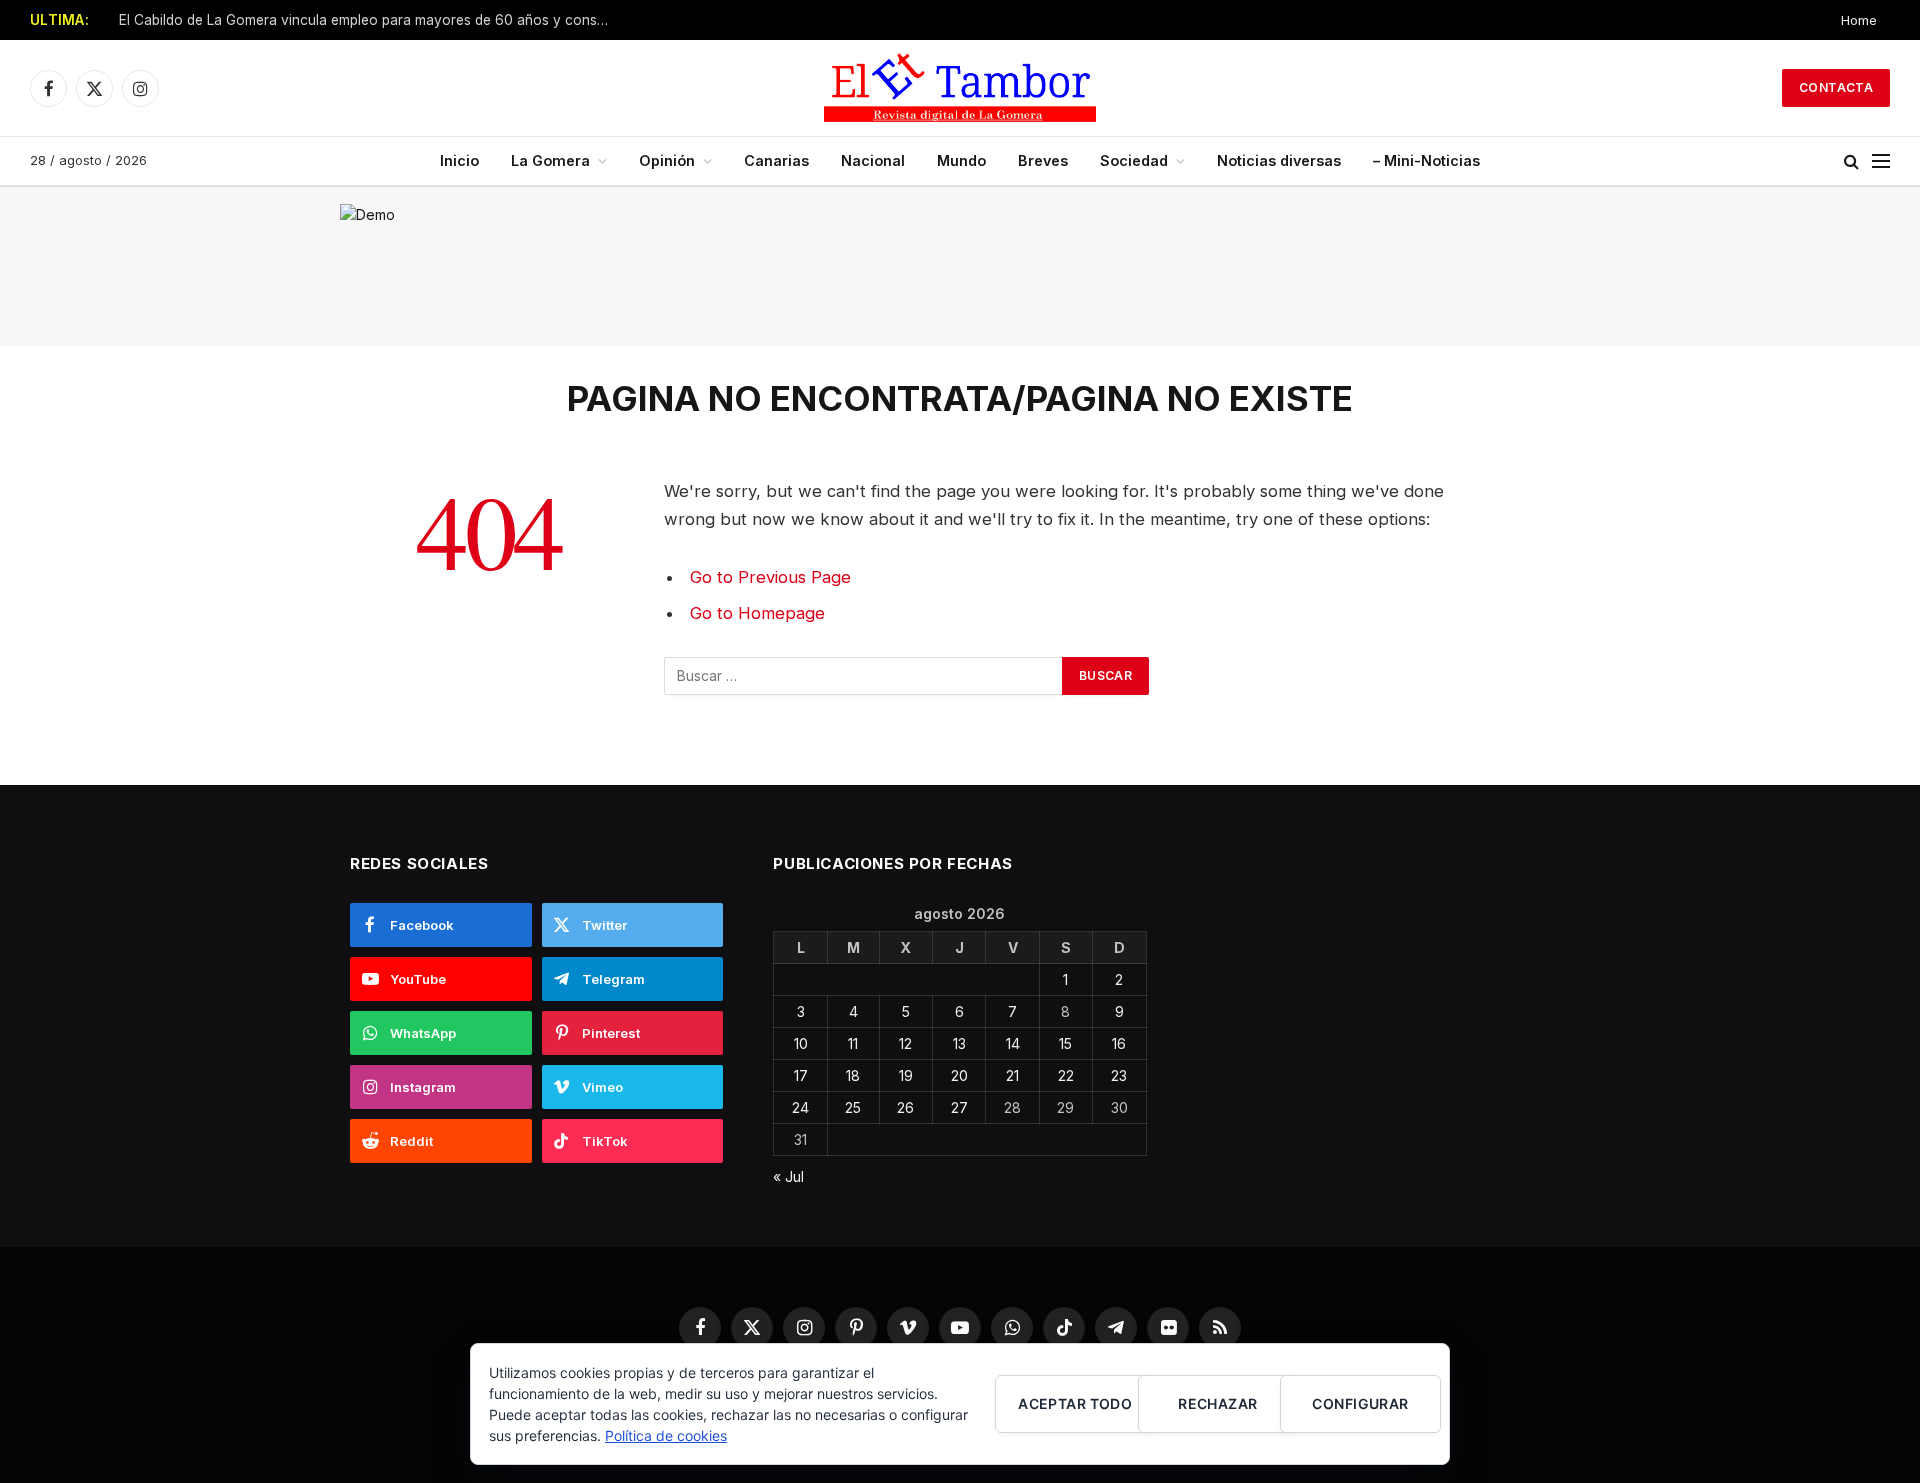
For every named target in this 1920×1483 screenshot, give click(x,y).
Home (1859, 20)
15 (1065, 1043)
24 (800, 1107)
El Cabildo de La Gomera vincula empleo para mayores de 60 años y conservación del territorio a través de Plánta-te (369, 20)
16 (1119, 1043)
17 (801, 1075)
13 (959, 1043)
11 (853, 1043)
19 (906, 1075)
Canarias (776, 160)
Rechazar (1217, 1403)
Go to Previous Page (770, 577)
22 (1066, 1075)
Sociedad (1134, 160)
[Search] (1851, 161)
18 (853, 1075)
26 (905, 1107)
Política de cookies (666, 1435)
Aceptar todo (1075, 1403)
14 (1013, 1043)
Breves (1043, 160)
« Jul (788, 1176)
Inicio (459, 160)
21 (1012, 1075)
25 (853, 1107)
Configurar (1360, 1403)
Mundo (961, 160)
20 (959, 1075)
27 (959, 1107)
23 (1119, 1075)
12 (905, 1043)
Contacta (1836, 87)
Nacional (873, 160)
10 (801, 1043)
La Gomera (550, 160)
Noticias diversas (1279, 160)
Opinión (667, 160)
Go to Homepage (757, 613)
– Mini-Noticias (1426, 160)
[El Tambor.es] (960, 88)
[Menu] (1881, 161)
